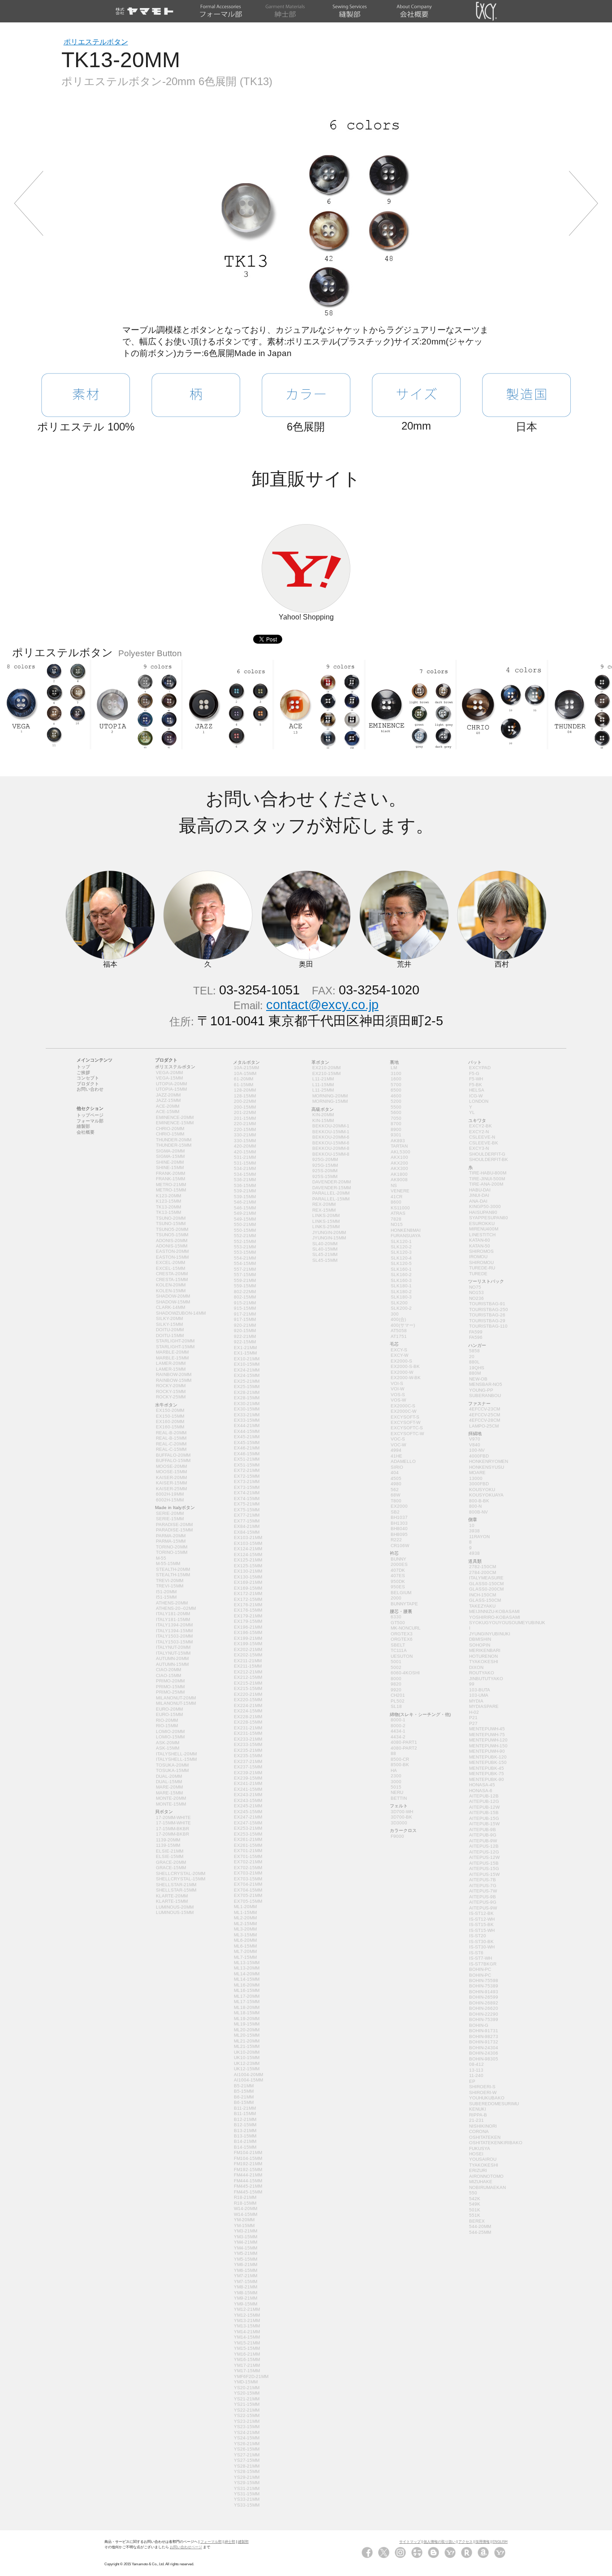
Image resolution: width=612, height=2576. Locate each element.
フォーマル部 (211, 2542)
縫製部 (243, 2542)
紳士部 (230, 2542)
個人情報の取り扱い (440, 2542)
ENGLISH (500, 2542)
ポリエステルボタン (96, 42)
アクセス (465, 2542)
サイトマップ (410, 2542)
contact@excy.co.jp (322, 1005)
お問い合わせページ (186, 2547)
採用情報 (483, 2542)
